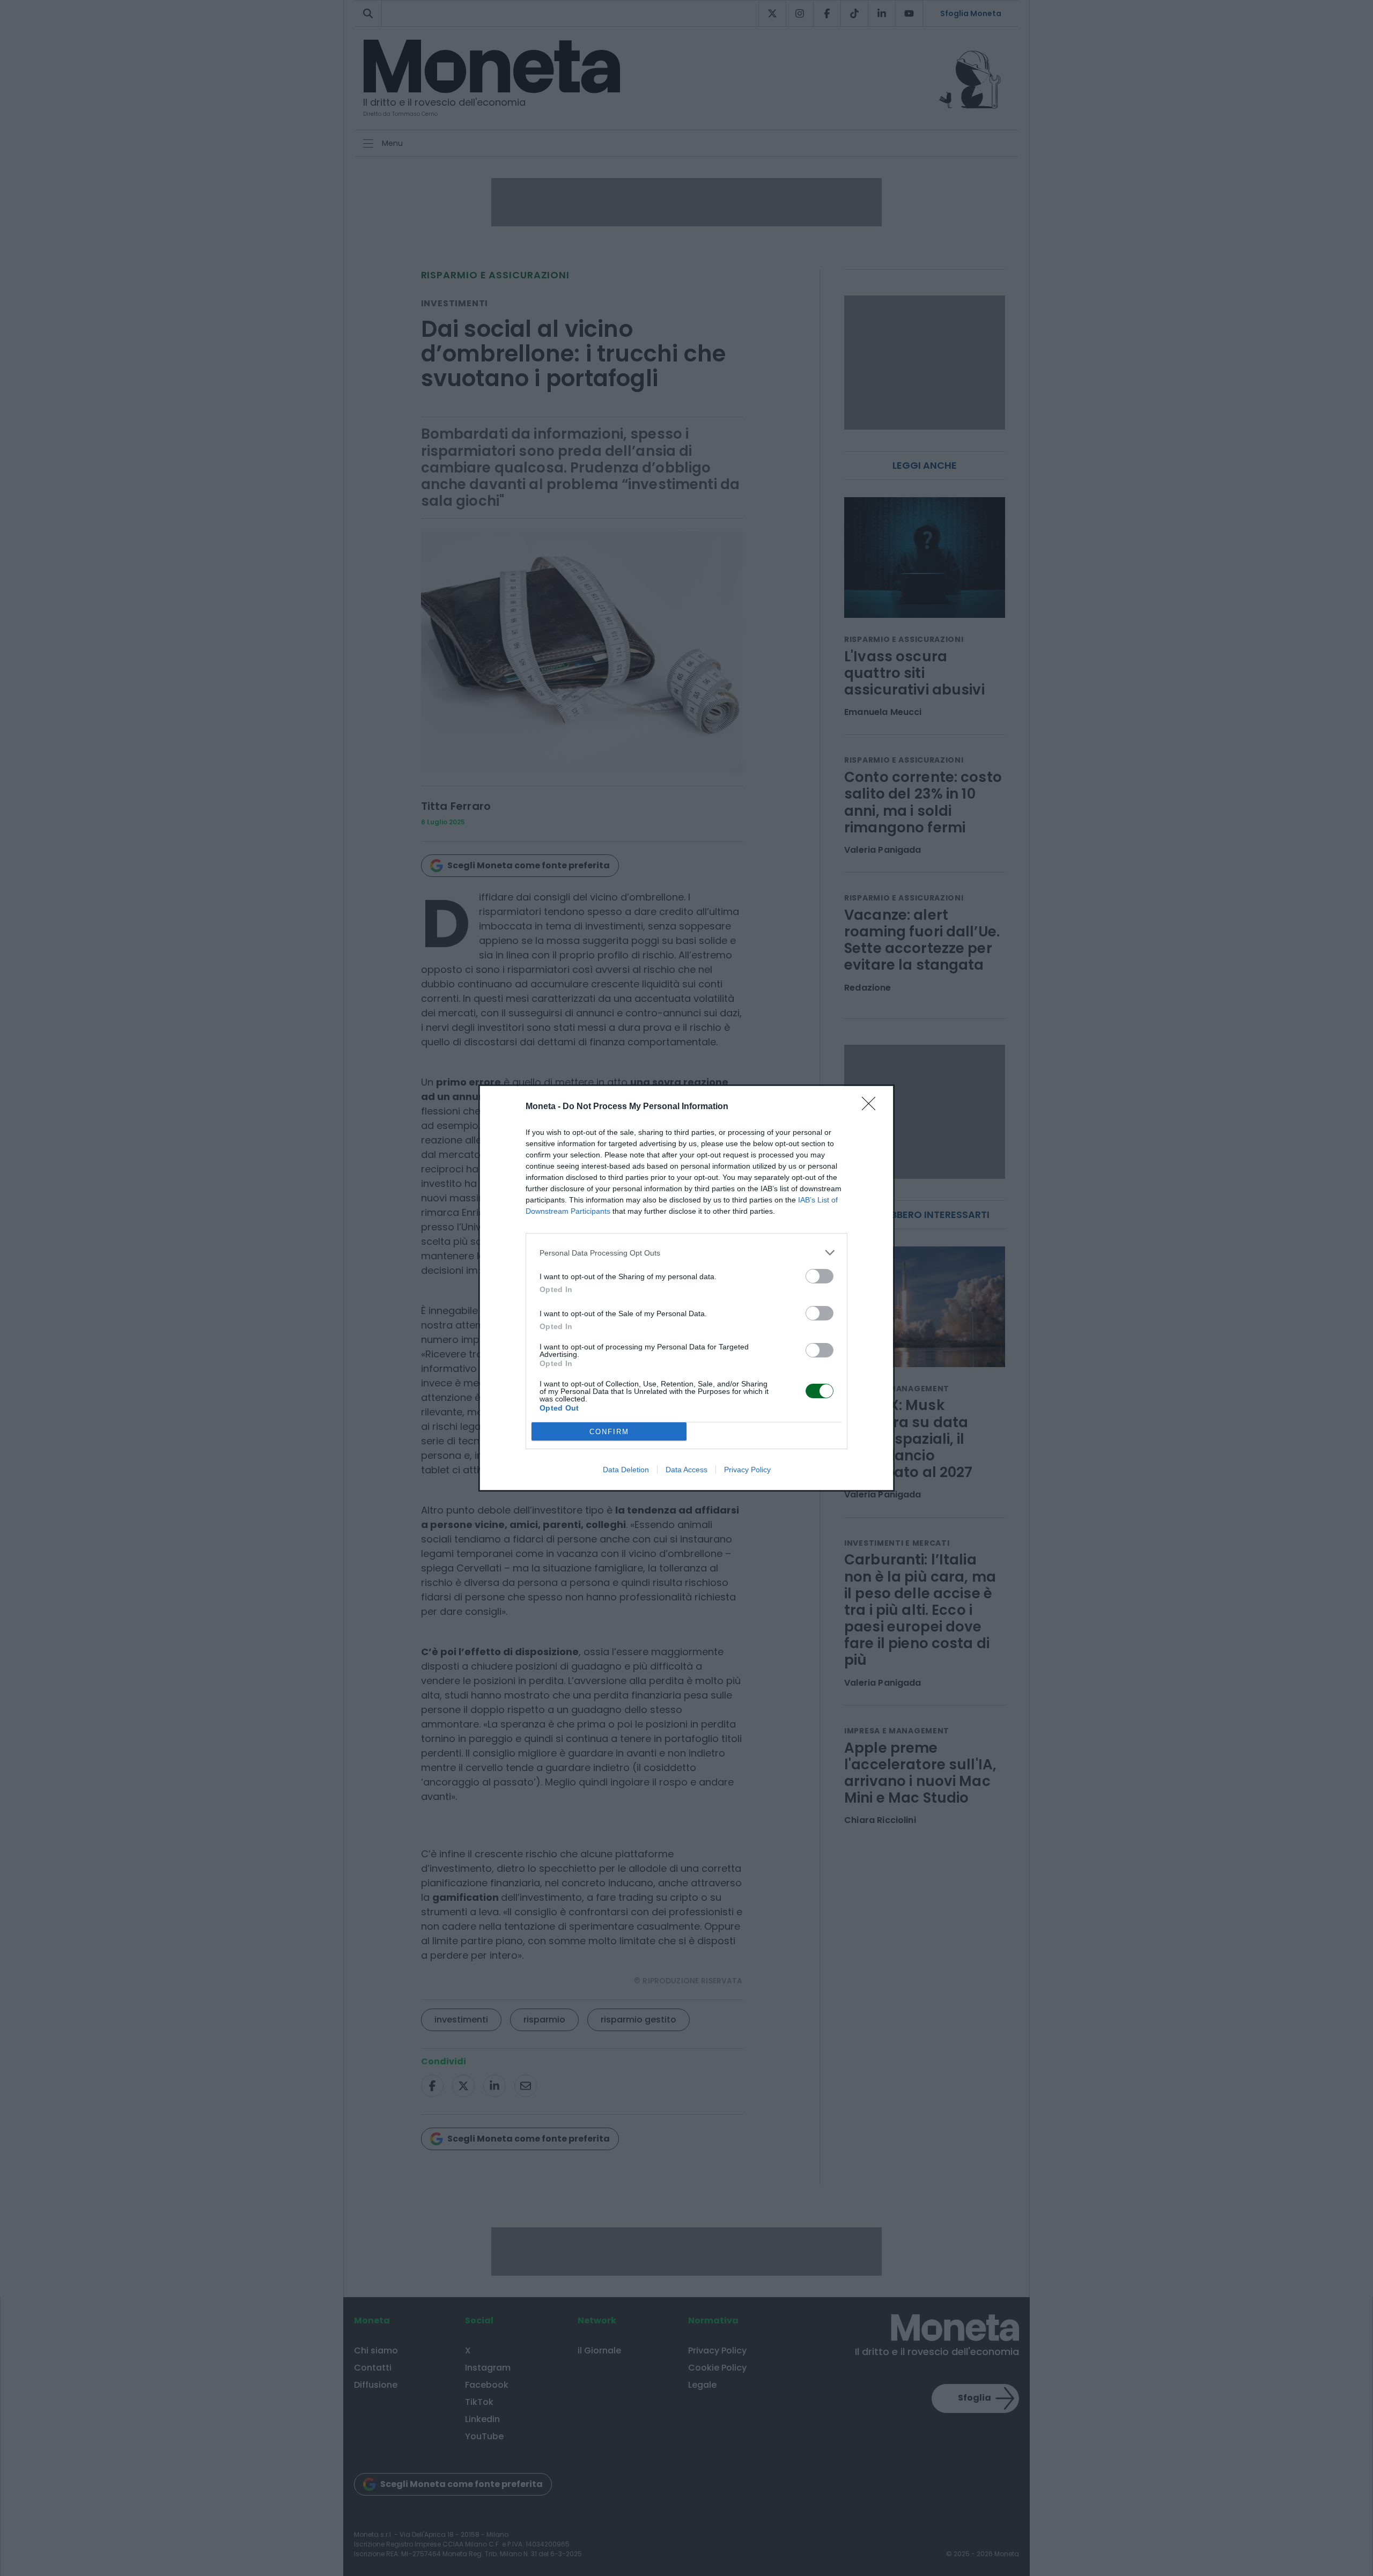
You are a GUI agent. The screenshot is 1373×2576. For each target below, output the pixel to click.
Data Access (686, 1470)
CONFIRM (609, 1432)
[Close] (872, 1107)
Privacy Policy (747, 1470)
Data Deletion (626, 1470)
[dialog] (686, 1288)
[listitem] (686, 1253)
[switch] (820, 1276)
